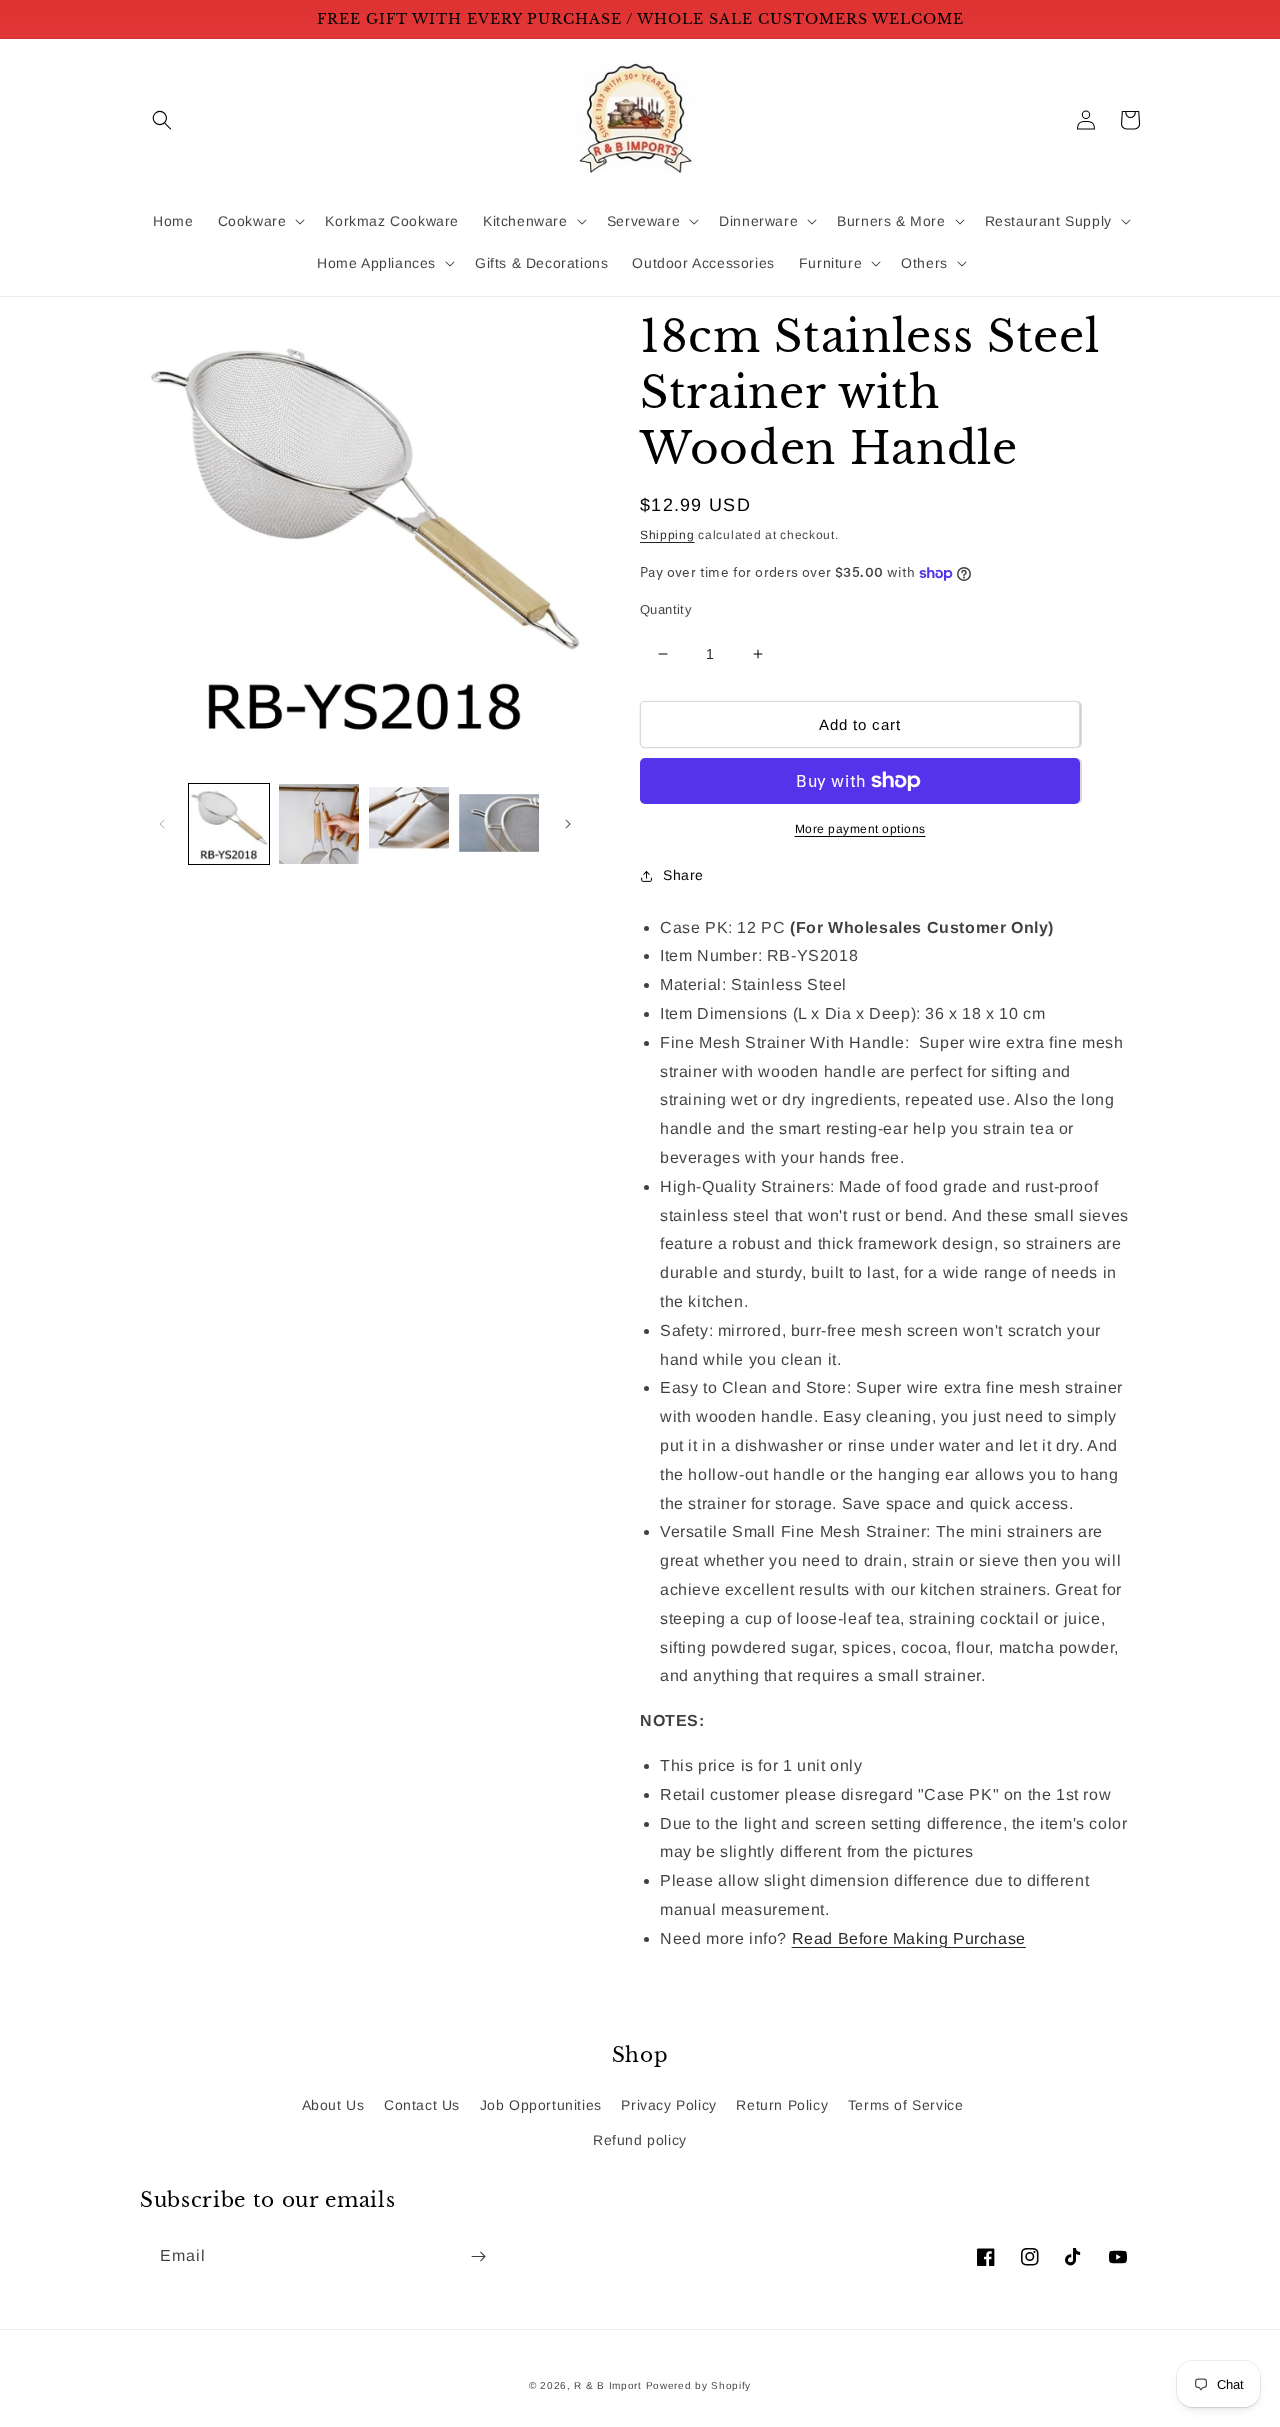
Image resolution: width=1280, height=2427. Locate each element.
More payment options (860, 829)
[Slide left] (162, 824)
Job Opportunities (541, 2105)
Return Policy (782, 2105)
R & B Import (609, 2385)
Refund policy (640, 2140)
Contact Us (422, 2105)
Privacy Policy (668, 2105)
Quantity (666, 609)
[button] (162, 120)
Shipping (667, 535)
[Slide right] (568, 824)
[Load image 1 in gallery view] (229, 824)
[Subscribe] (478, 2256)
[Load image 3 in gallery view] (409, 824)
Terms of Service (906, 2105)
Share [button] (683, 875)
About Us (333, 2105)
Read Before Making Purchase (909, 1938)
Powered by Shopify (699, 2385)
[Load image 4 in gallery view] (499, 824)
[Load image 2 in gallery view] (319, 824)
